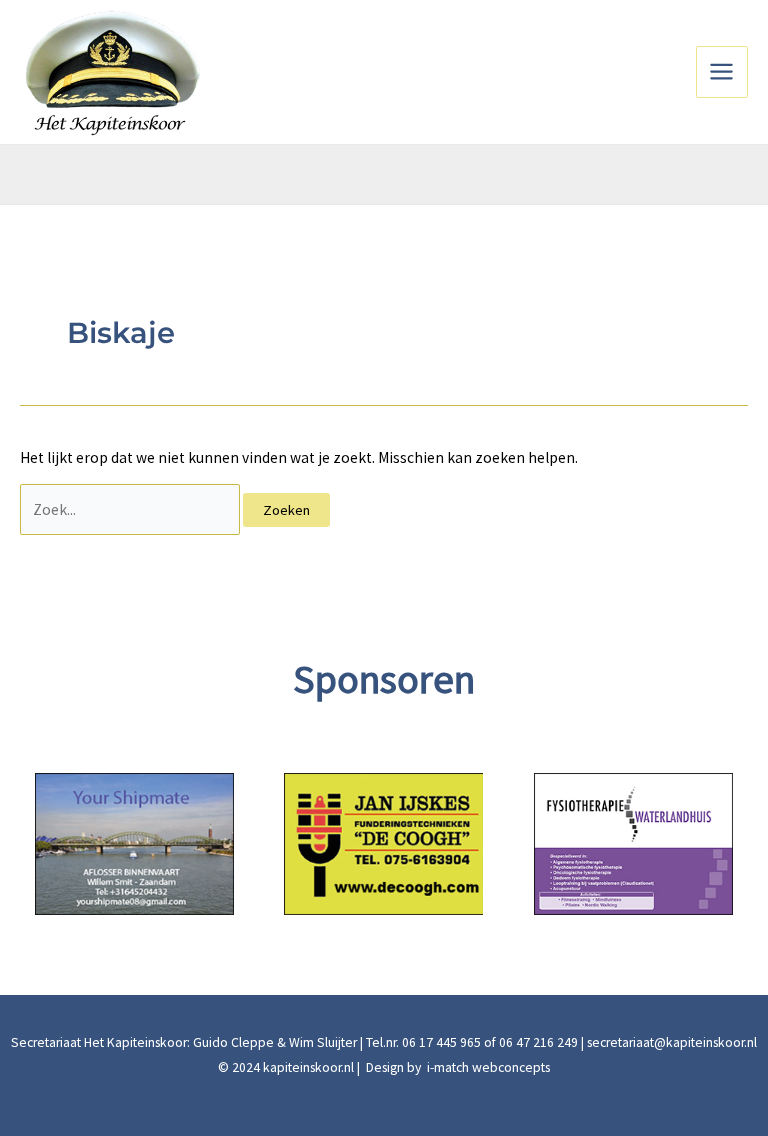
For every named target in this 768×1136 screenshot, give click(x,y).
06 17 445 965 (441, 1042)
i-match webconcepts (487, 1067)
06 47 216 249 (538, 1042)
